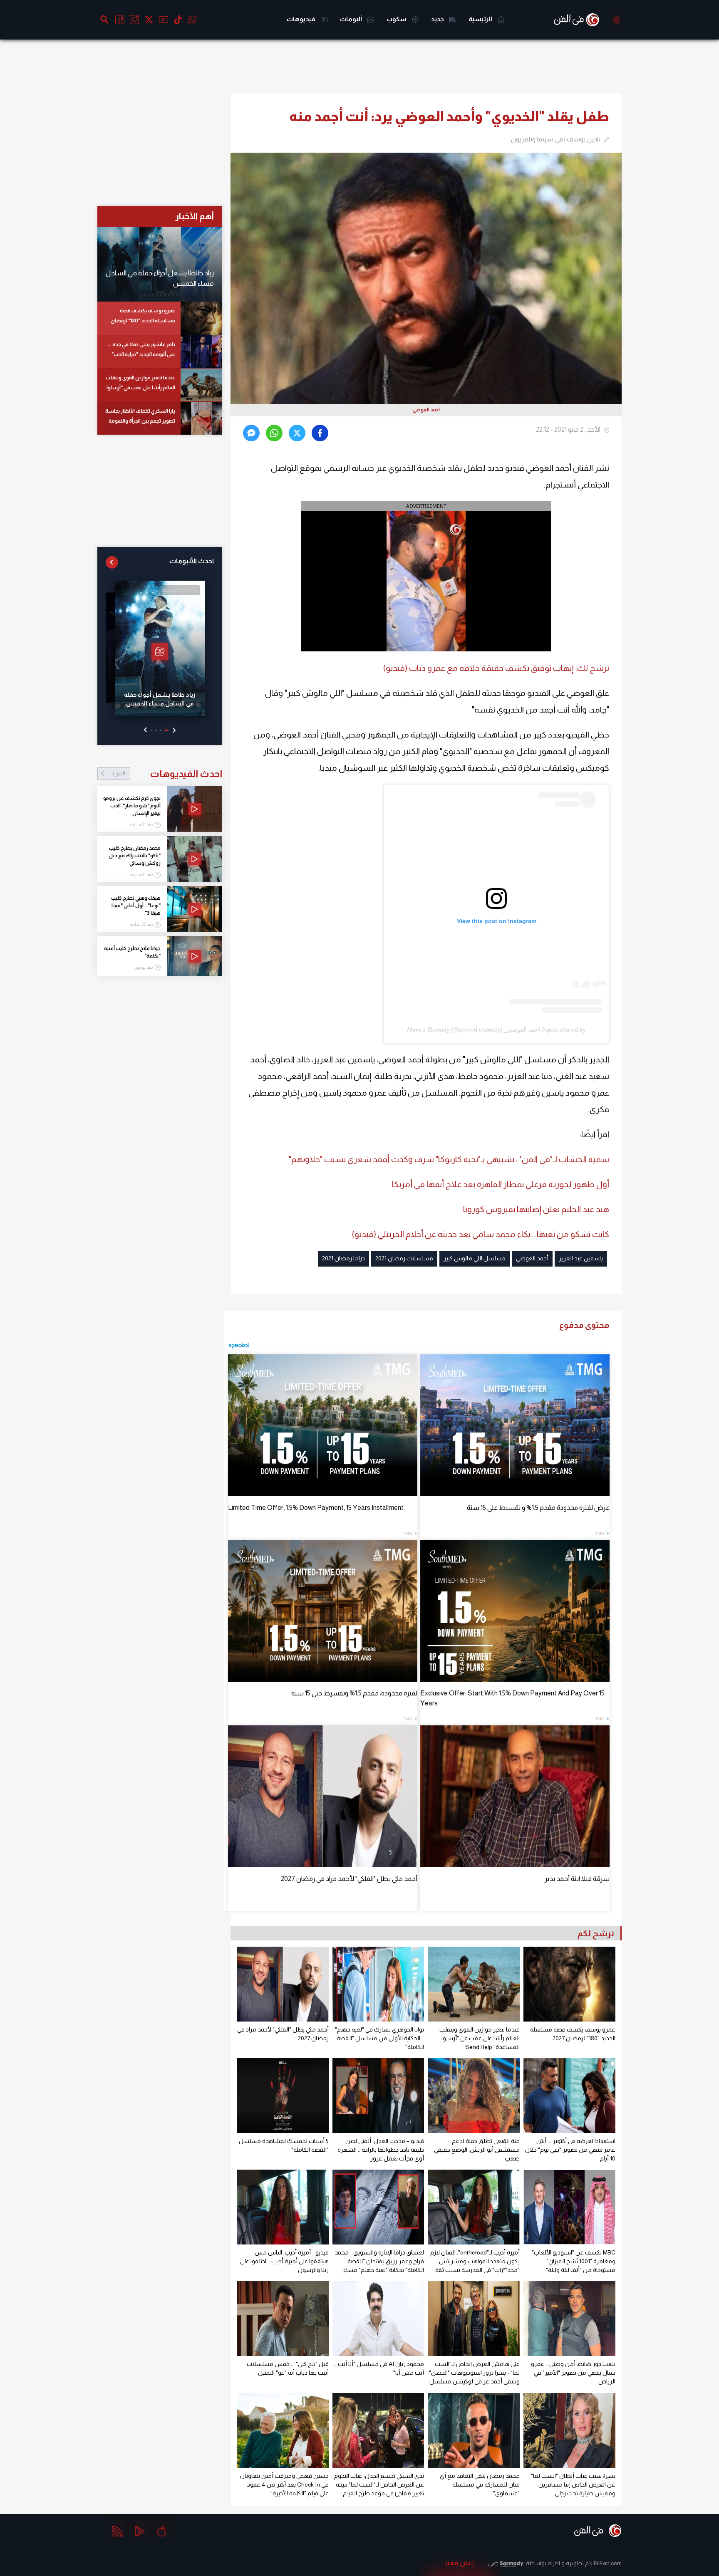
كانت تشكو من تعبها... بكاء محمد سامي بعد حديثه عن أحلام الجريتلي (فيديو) (481, 1234)
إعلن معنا (460, 2563)
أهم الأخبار (195, 216)
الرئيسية (481, 19)
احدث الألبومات (192, 561)
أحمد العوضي (532, 1258)
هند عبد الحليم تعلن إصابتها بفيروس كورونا (536, 1209)
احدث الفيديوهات (166, 774)
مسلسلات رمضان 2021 (404, 1258)
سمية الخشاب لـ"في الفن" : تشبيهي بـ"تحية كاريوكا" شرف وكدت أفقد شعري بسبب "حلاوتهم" (449, 1159)
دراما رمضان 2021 (343, 1258)
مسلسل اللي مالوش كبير (475, 1258)
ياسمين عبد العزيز (581, 1258)
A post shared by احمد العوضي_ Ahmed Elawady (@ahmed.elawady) (496, 1029)
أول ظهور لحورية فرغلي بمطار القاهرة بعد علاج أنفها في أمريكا (501, 1184)
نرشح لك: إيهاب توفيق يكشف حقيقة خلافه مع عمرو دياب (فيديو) (496, 668)
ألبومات (352, 19)
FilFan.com (608, 2563)
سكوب (397, 19)
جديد (438, 19)
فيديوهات (302, 19)
